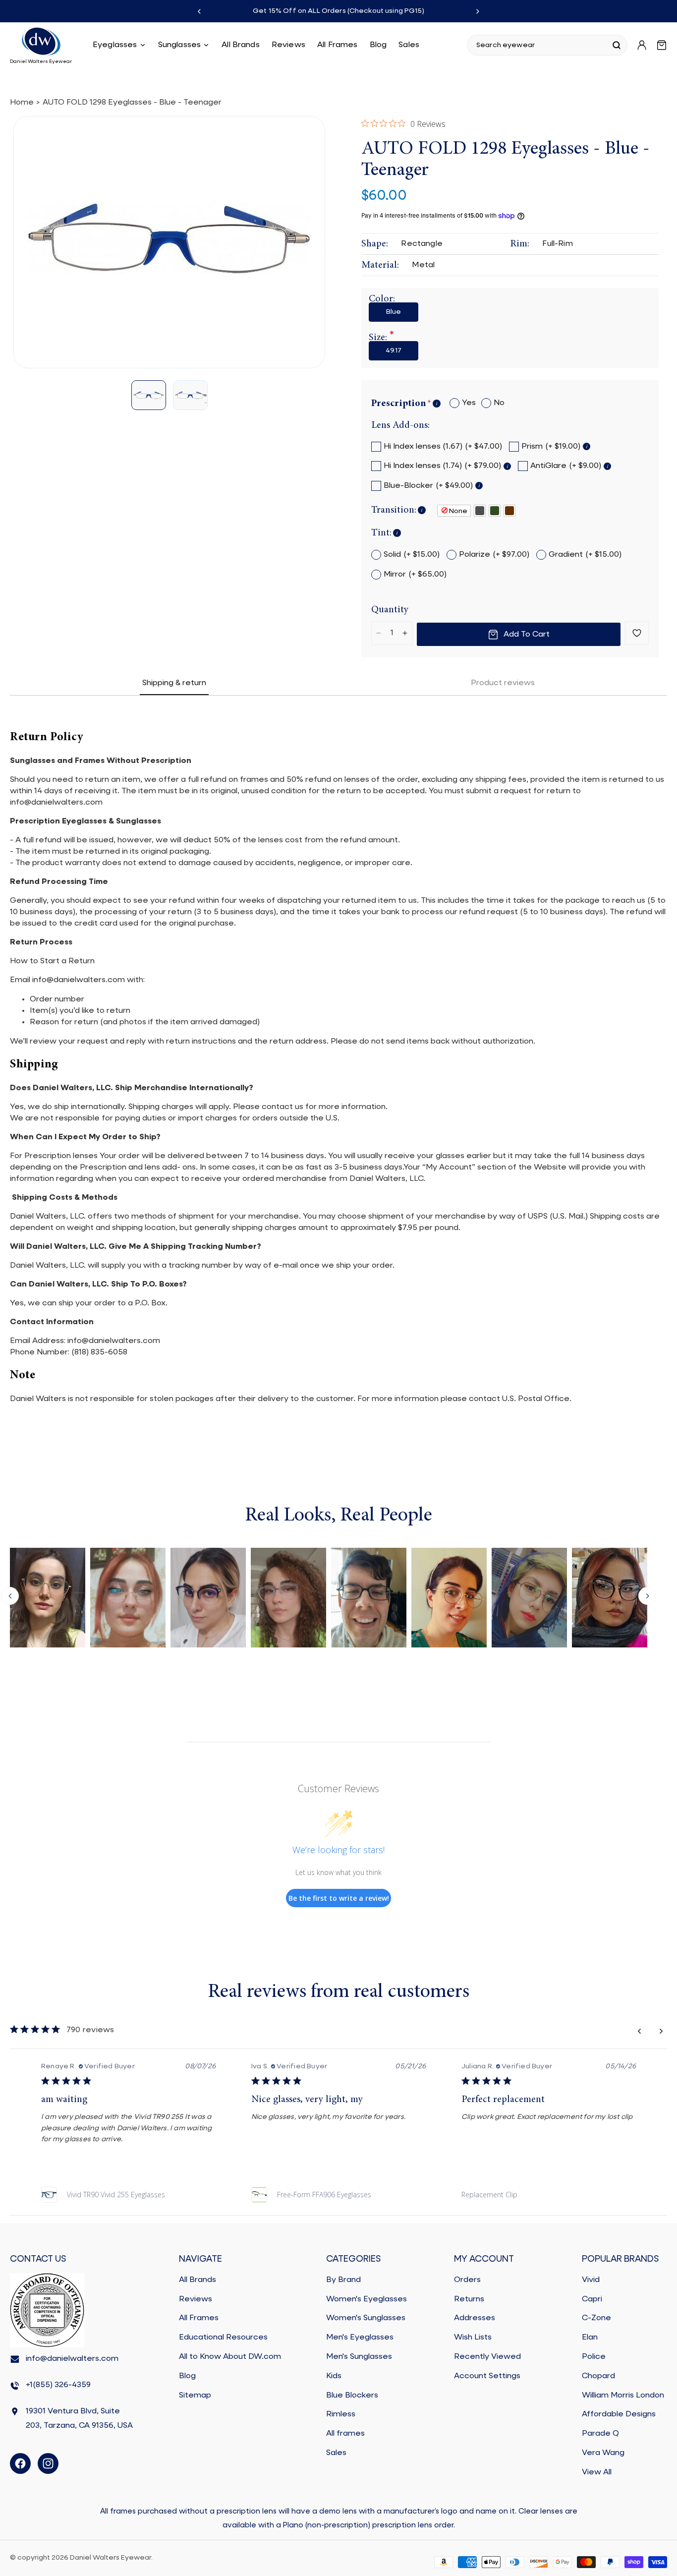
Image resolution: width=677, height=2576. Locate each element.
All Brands (197, 2280)
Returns (469, 2299)
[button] (119, 45)
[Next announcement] (478, 11)
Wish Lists (473, 2338)
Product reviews (503, 683)
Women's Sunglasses (366, 2319)
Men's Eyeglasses (360, 2338)
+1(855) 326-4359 (58, 2386)
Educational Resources (223, 2338)
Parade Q (600, 2434)
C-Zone (596, 2319)
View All (597, 2472)
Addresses (475, 2319)
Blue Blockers (352, 2396)
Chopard (598, 2376)
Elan (590, 2338)
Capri (592, 2299)
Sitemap (195, 2396)
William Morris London (623, 2396)
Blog (187, 2376)
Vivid (591, 2280)
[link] (128, 2195)
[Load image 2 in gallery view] (190, 396)
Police (594, 2357)
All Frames (199, 2319)
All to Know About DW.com (230, 2357)
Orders (467, 2280)
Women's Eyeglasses (367, 2299)
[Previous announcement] (199, 11)
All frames (345, 2434)
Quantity (390, 610)
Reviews (196, 2299)
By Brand (343, 2280)
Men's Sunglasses (359, 2357)
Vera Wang (603, 2453)
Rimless (341, 2415)
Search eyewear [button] (506, 45)
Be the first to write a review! (339, 1898)
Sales (336, 2453)
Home (22, 103)
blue (394, 312)
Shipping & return (174, 683)
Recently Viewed (487, 2357)
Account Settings (487, 2376)
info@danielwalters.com (72, 2359)
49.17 (394, 351)
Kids (334, 2376)
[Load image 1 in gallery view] (149, 396)
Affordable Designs (619, 2415)
